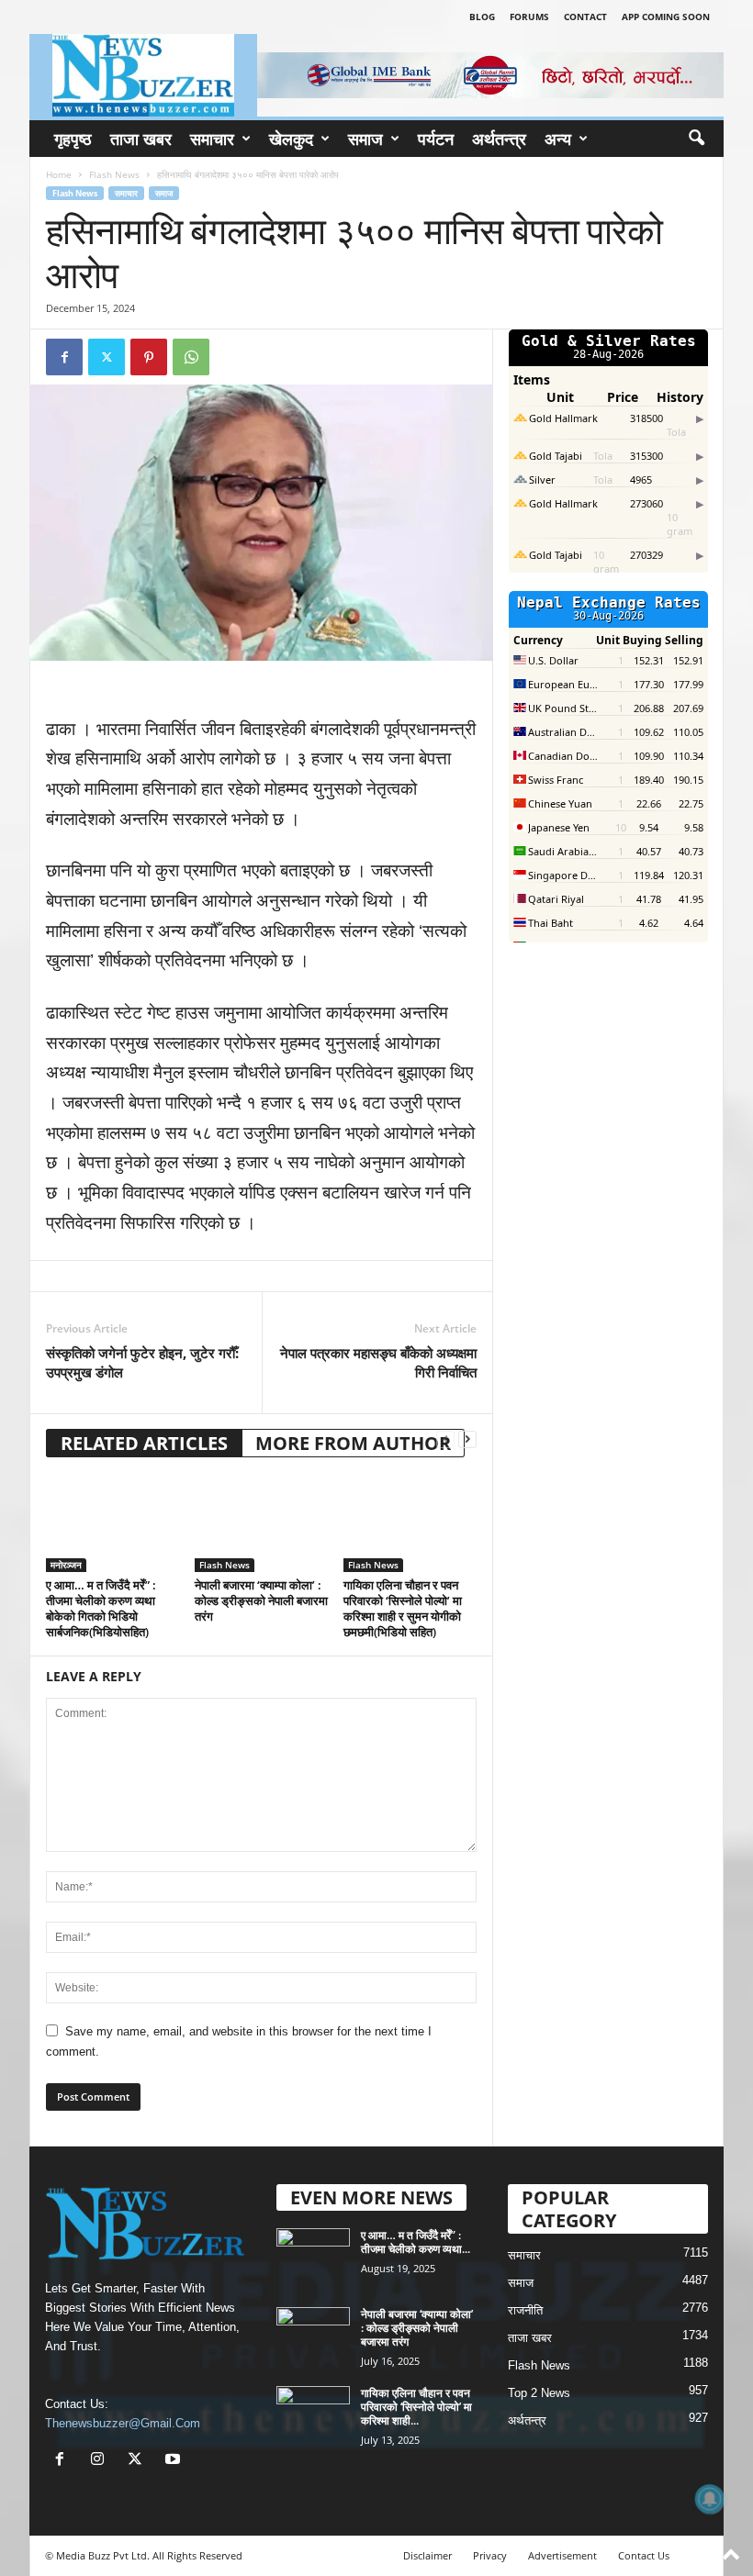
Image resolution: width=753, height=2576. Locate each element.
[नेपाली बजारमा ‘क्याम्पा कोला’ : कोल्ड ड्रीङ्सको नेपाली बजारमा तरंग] (261, 1522)
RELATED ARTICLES (144, 1443)
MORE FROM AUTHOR (353, 1443)
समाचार (212, 139)
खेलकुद (291, 139)
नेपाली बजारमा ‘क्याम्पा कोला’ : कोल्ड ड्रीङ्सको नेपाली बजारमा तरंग (261, 1600)
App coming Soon (666, 17)
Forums (529, 17)
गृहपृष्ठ (73, 139)
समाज (365, 139)
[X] (139, 2461)
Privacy (490, 2555)
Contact (585, 17)
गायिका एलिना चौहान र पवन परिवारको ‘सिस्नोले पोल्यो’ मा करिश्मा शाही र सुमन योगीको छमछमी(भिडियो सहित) (403, 1608)
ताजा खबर (141, 139)
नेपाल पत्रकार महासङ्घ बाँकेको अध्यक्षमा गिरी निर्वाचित (378, 1362)
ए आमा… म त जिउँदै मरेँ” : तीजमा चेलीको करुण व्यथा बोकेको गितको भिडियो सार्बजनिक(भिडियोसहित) (101, 1608)
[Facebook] (64, 357)
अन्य (558, 139)
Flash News (114, 174)
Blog (482, 17)
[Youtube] (175, 2461)
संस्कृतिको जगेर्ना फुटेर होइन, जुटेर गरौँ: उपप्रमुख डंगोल (142, 1362)
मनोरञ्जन (66, 1565)
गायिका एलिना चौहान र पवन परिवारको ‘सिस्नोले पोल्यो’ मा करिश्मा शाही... (416, 2407)
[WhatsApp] (191, 357)
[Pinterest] (149, 357)
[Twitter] (107, 357)
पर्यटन (436, 139)
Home (59, 174)
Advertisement (562, 2555)
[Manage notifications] (710, 2499)
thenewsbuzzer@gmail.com (123, 2423)
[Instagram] (101, 2461)
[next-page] (467, 1439)
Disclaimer (427, 2555)
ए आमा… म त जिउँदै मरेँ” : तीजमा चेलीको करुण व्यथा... (416, 2242)
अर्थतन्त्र (499, 139)
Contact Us (644, 2555)
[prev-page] (445, 1439)
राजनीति (525, 2310)
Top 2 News (539, 2393)
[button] (696, 139)
